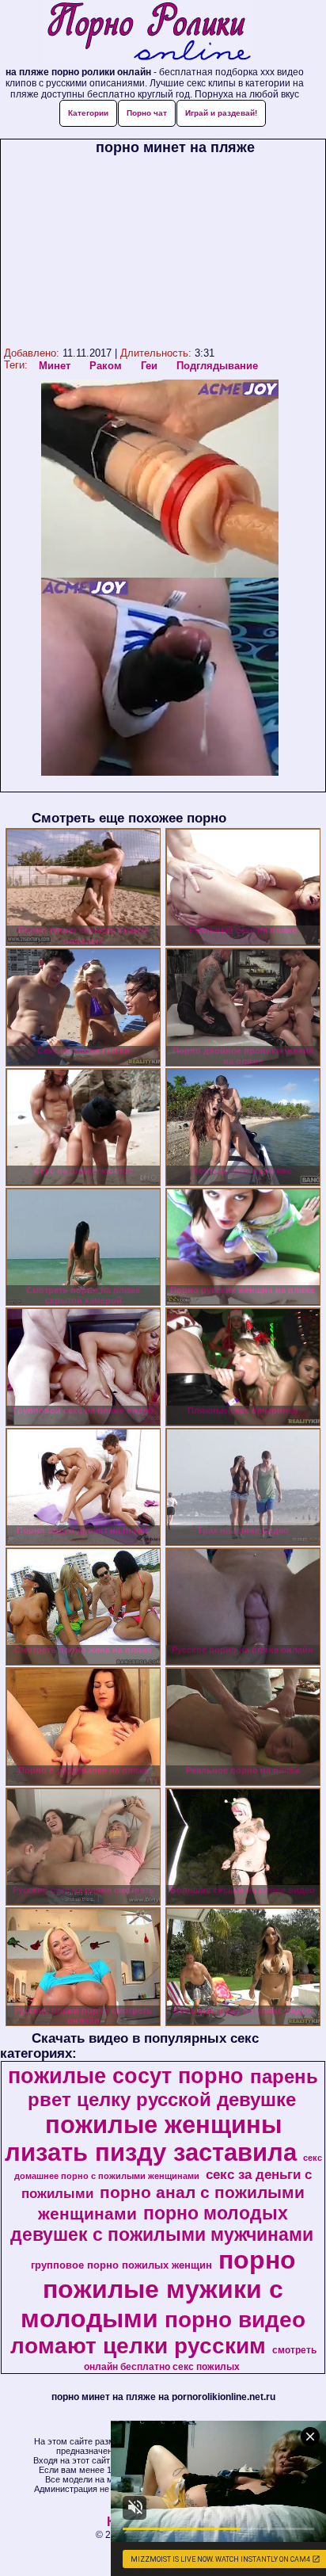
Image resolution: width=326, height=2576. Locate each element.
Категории (88, 113)
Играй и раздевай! (221, 113)
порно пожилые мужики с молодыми (158, 2289)
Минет (55, 366)
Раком (106, 366)
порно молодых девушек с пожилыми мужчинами (162, 2224)
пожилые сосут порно (126, 2076)
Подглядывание (217, 366)
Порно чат (147, 113)
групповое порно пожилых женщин (121, 2265)
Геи (149, 366)
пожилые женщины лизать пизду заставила (151, 2138)
